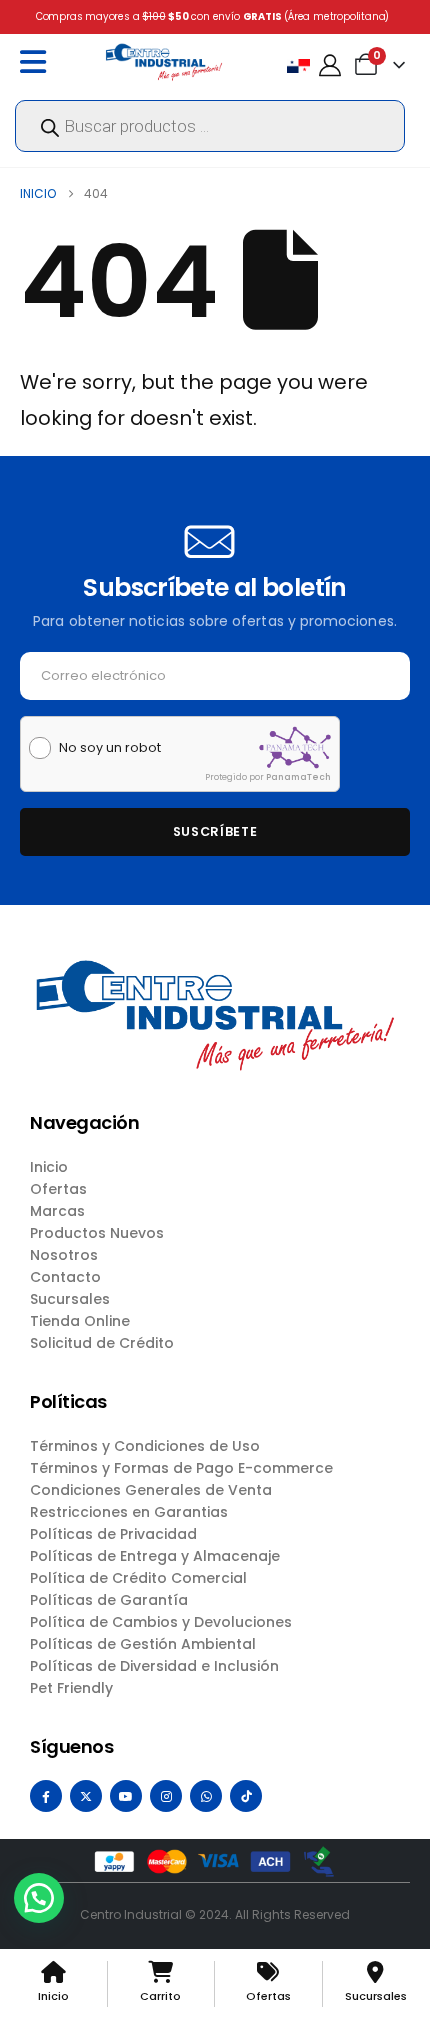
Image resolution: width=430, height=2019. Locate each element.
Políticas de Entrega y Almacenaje (155, 1556)
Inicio (49, 1167)
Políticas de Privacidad (113, 1534)
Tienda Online (80, 1321)
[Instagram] (166, 1796)
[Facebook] (46, 1796)
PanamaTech (298, 777)
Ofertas (58, 1189)
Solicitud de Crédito (102, 1343)
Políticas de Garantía (109, 1600)
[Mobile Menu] (38, 62)
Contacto (65, 1277)
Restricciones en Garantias (129, 1512)
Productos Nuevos (97, 1233)
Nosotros (64, 1255)
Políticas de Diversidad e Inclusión (154, 1666)
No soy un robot (110, 748)
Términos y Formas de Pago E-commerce (181, 1468)
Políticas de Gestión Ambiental (143, 1644)
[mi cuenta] (330, 65)
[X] (86, 1796)
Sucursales (70, 1299)
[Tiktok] (246, 1796)
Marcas (57, 1211)
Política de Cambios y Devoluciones (161, 1622)
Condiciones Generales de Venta (151, 1490)
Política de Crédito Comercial (138, 1578)
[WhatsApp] (206, 1796)
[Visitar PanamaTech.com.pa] (295, 747)
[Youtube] (126, 1796)
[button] (39, 1898)
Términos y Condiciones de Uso (145, 1446)
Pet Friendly (71, 1688)
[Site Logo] (164, 61)
